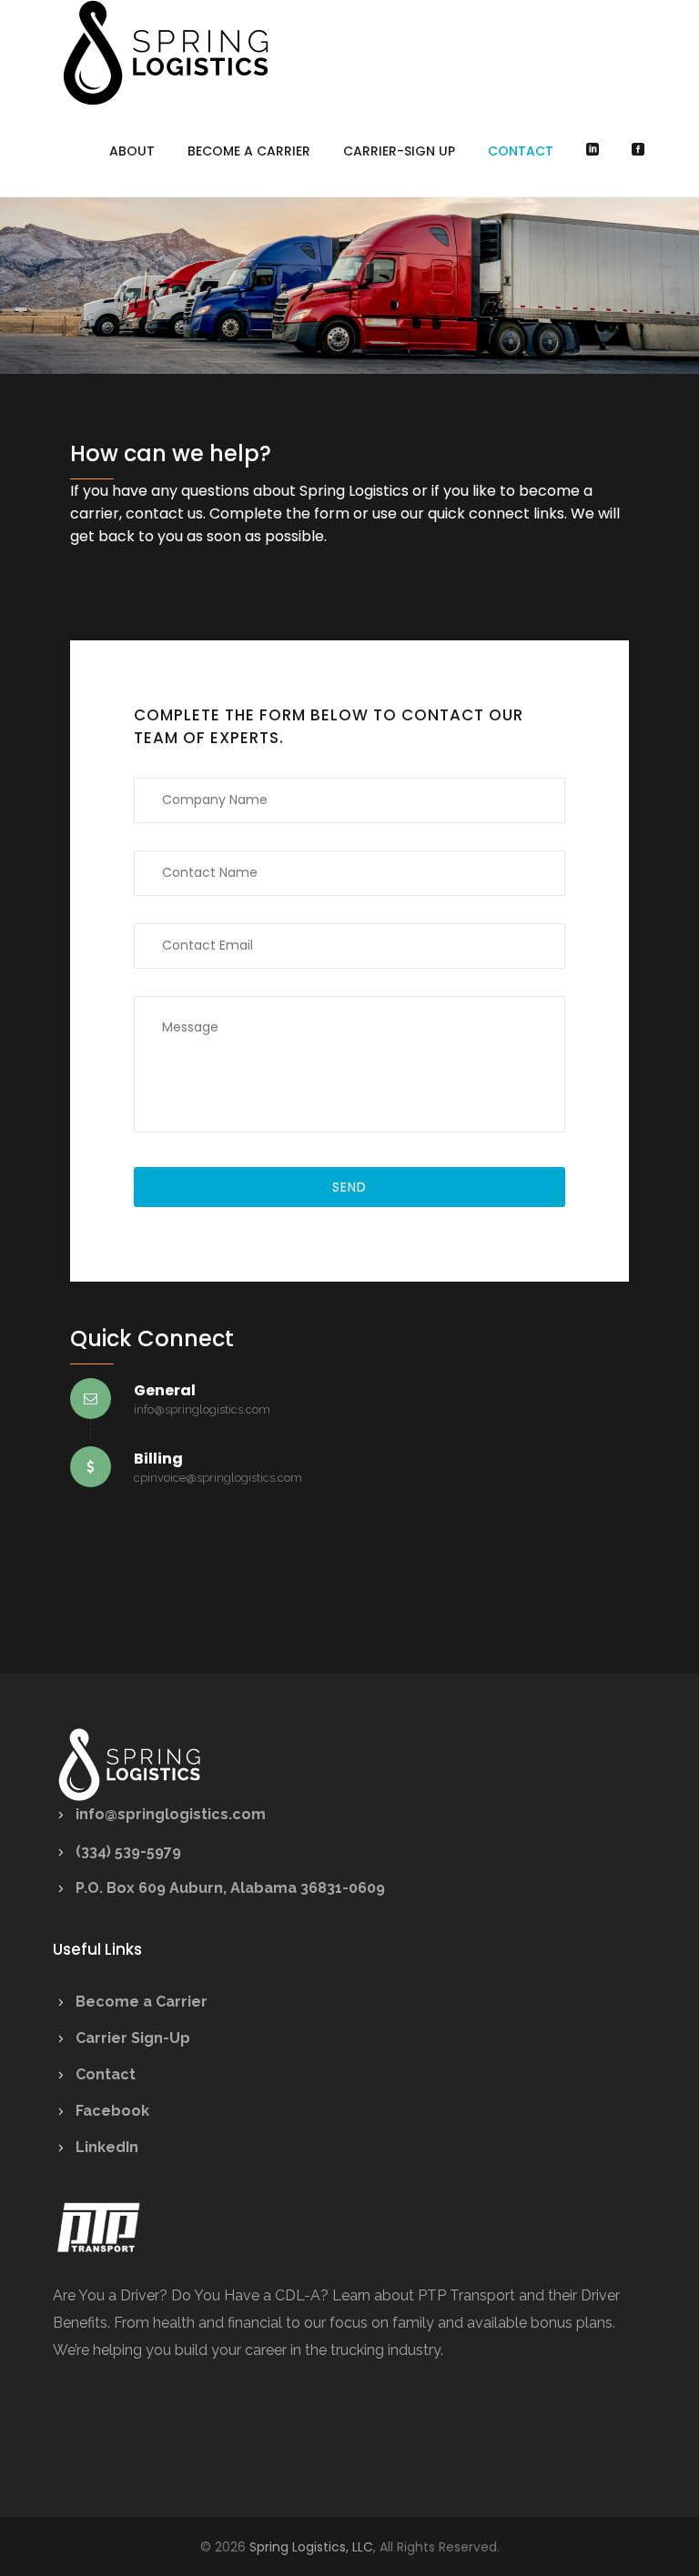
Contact (521, 151)
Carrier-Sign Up (399, 151)
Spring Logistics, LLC (311, 2547)
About (132, 151)
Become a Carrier (249, 151)
